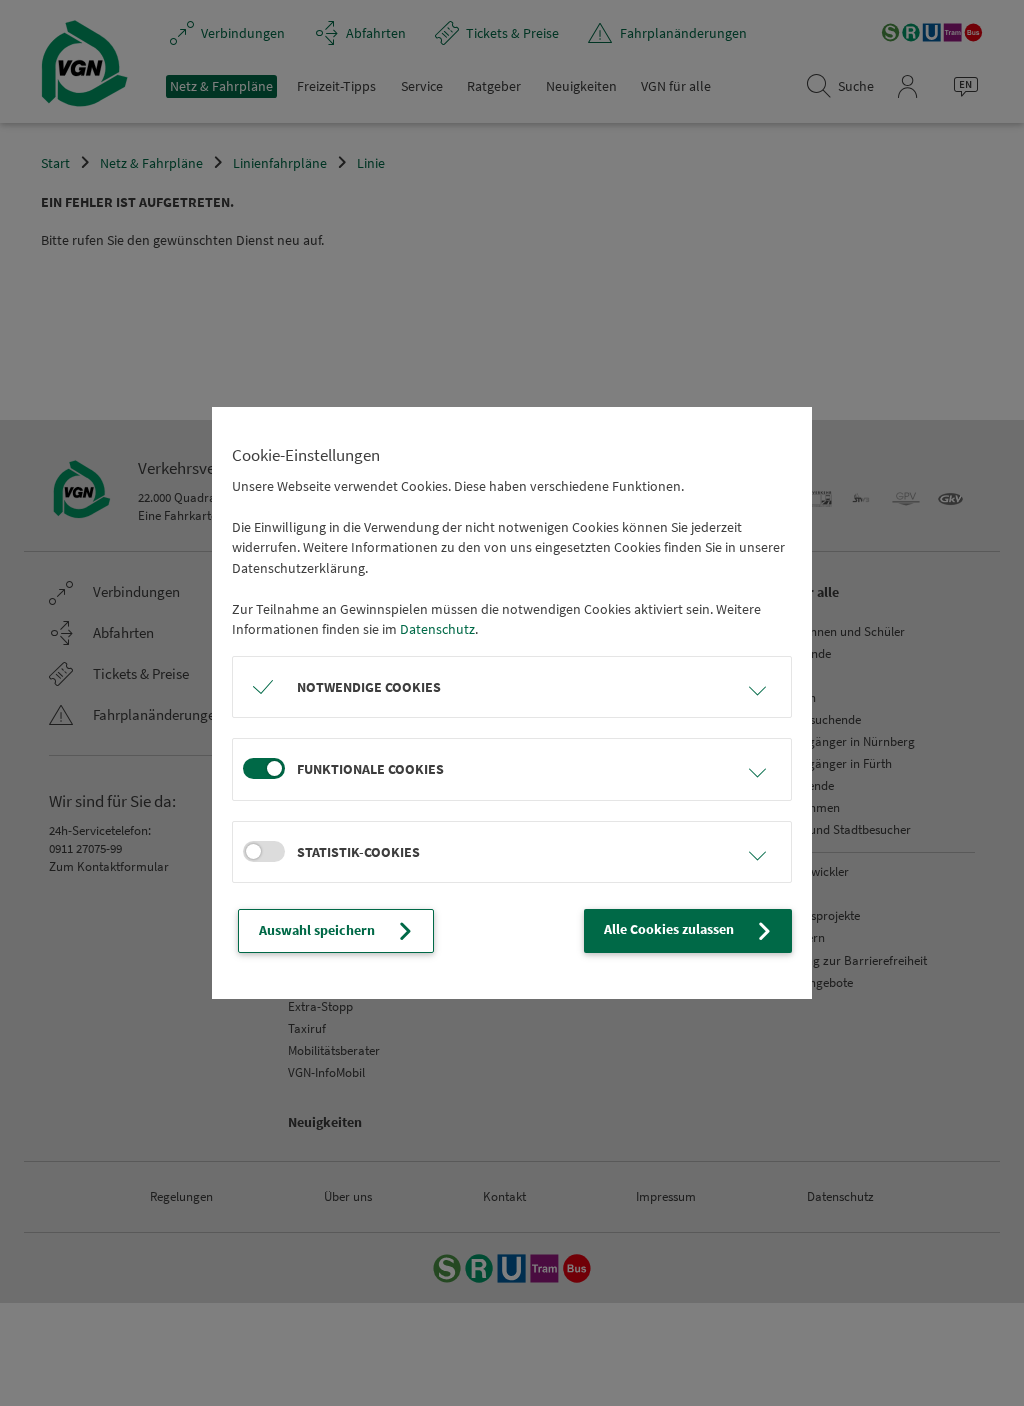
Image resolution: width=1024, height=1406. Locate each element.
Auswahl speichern (317, 930)
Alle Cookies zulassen (669, 929)
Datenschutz (437, 629)
